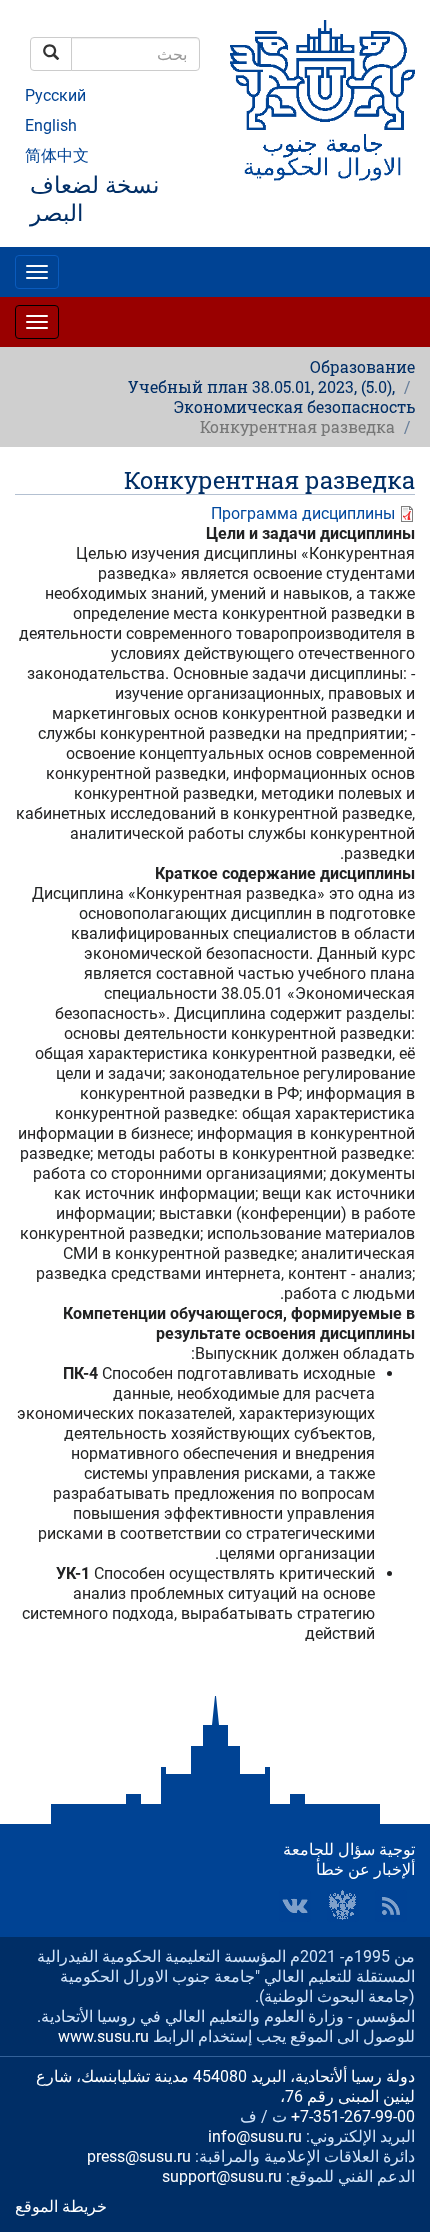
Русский (55, 95)
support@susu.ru (222, 2176)
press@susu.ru (139, 2156)
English (51, 125)
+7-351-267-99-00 (353, 2116)
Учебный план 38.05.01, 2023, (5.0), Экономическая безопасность (271, 396)
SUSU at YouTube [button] (343, 1906)
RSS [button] (391, 1906)
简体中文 (57, 155)
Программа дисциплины (303, 513)
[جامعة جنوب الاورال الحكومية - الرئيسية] (322, 100)
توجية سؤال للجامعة (349, 1849)
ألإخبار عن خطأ (365, 1869)
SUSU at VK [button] (295, 1906)
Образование (362, 366)
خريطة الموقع (61, 2206)
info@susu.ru (255, 2136)
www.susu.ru (103, 2036)
